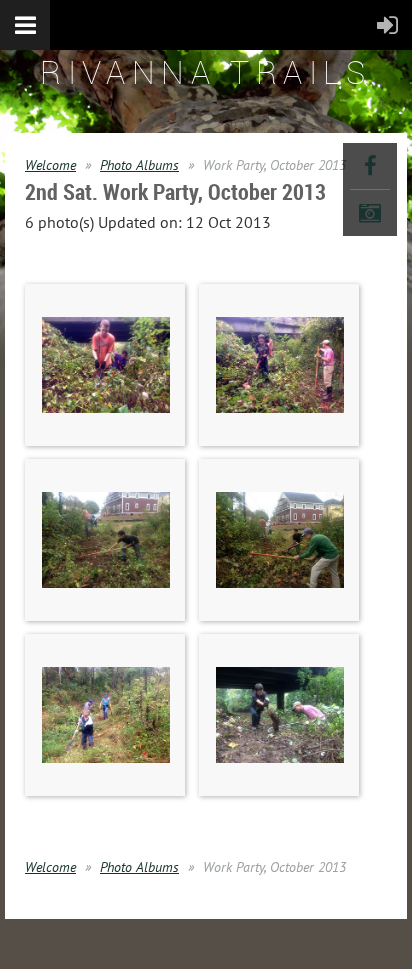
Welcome (50, 165)
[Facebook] (370, 166)
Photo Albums (139, 165)
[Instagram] (370, 213)
